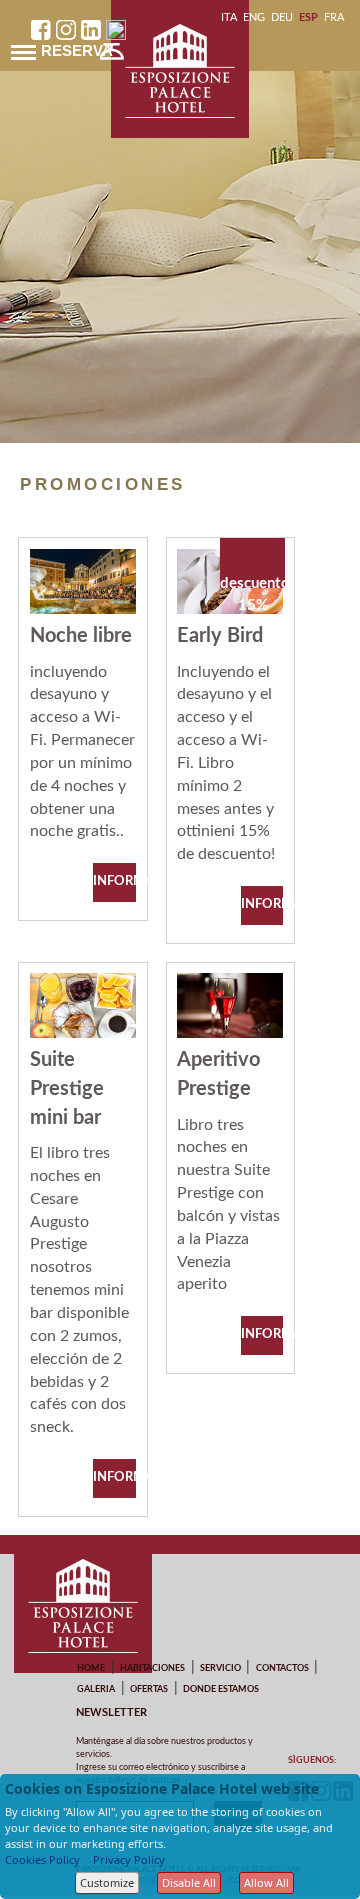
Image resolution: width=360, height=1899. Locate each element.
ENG (254, 17)
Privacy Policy (129, 1859)
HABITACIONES (152, 1668)
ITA (229, 17)
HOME (91, 1668)
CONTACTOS (282, 1668)
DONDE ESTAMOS (221, 1689)
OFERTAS (149, 1689)
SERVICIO (220, 1668)
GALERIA (96, 1689)
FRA (334, 17)
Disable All (189, 1882)
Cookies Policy (42, 1859)
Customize (107, 1882)
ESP (308, 17)
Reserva (77, 50)
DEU (282, 17)
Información (114, 881)
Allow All (266, 1882)
